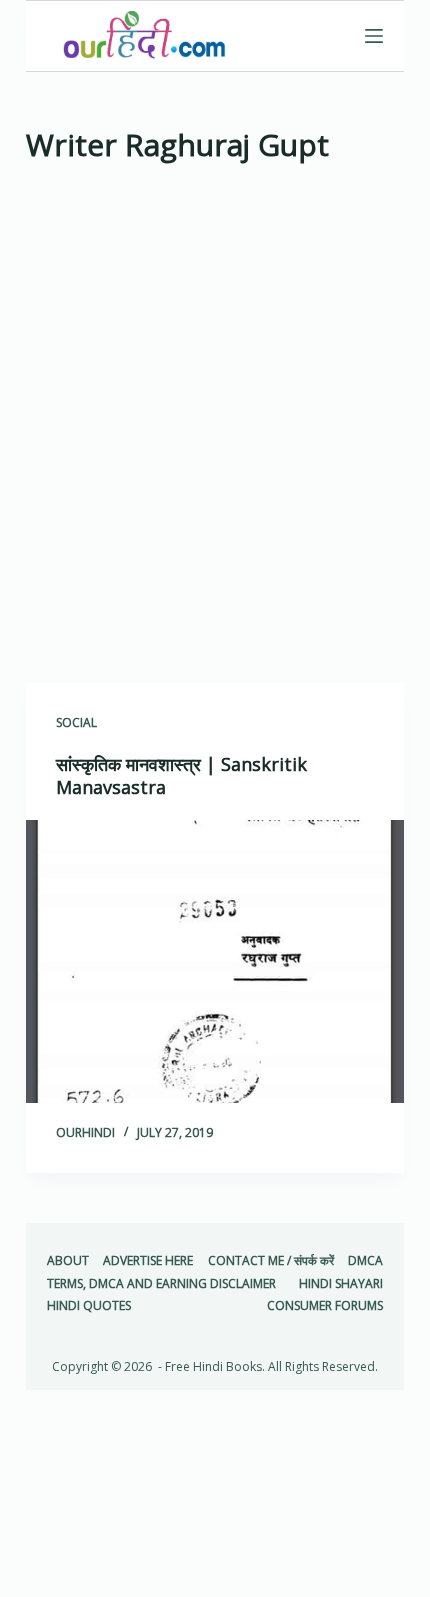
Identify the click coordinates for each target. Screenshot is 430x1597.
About (68, 1261)
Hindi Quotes (89, 1306)
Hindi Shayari (341, 1284)
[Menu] (374, 36)
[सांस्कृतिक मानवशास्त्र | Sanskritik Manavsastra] (215, 962)
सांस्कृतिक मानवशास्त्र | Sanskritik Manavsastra (181, 775)
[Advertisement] (215, 430)
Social (76, 722)
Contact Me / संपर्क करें (271, 1261)
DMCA (365, 1261)
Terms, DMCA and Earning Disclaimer (161, 1284)
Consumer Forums (325, 1306)
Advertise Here (148, 1261)
